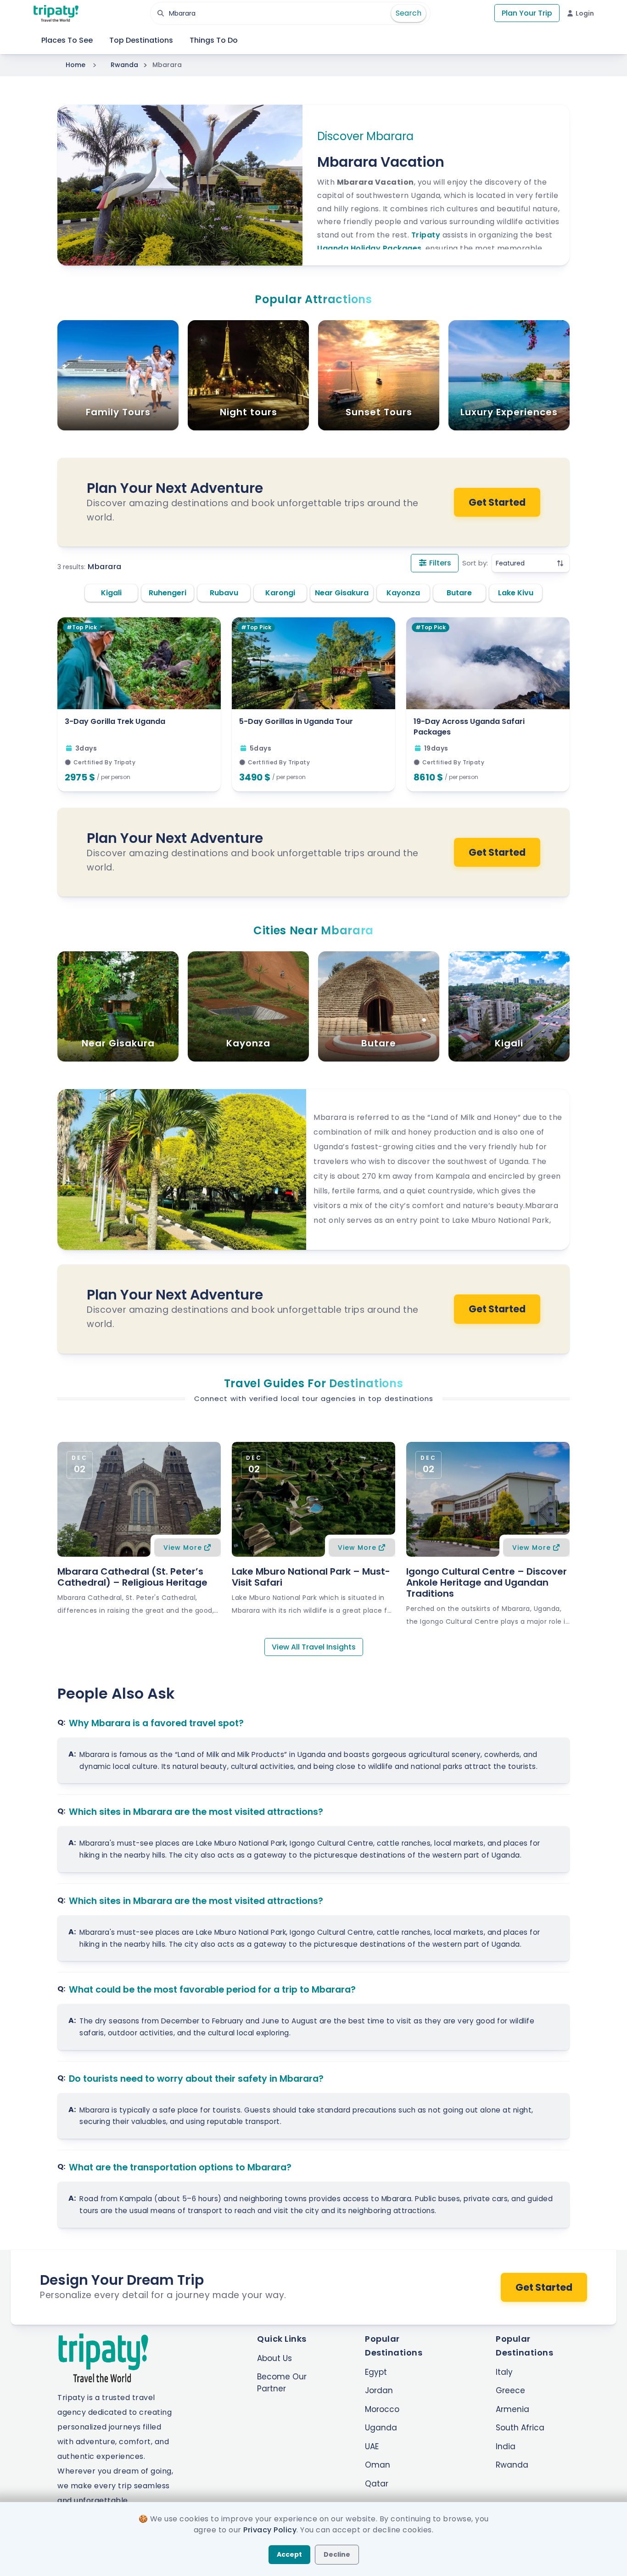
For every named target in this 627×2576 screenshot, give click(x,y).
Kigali (111, 593)
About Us (274, 2358)
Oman (378, 2465)
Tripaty (426, 235)
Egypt (376, 2372)
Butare (459, 593)
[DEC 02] (139, 1498)
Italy (504, 2372)
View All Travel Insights (314, 1647)
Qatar (377, 2484)
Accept (289, 2554)
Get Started (497, 502)
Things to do (214, 40)
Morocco (382, 2409)
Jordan (379, 2390)
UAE (372, 2446)
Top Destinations (141, 40)
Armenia (512, 2409)
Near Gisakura (342, 593)
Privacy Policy (270, 2530)
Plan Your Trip (527, 13)
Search (409, 13)
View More (183, 1548)
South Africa (520, 2428)
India (506, 2446)
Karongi (280, 593)
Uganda (381, 2428)
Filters (439, 563)
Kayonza (403, 593)
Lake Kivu (516, 593)
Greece (510, 2390)
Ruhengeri (168, 593)
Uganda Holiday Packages (369, 248)
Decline (337, 2554)
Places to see (67, 40)
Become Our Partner (282, 2383)
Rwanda (124, 65)
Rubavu (224, 593)
